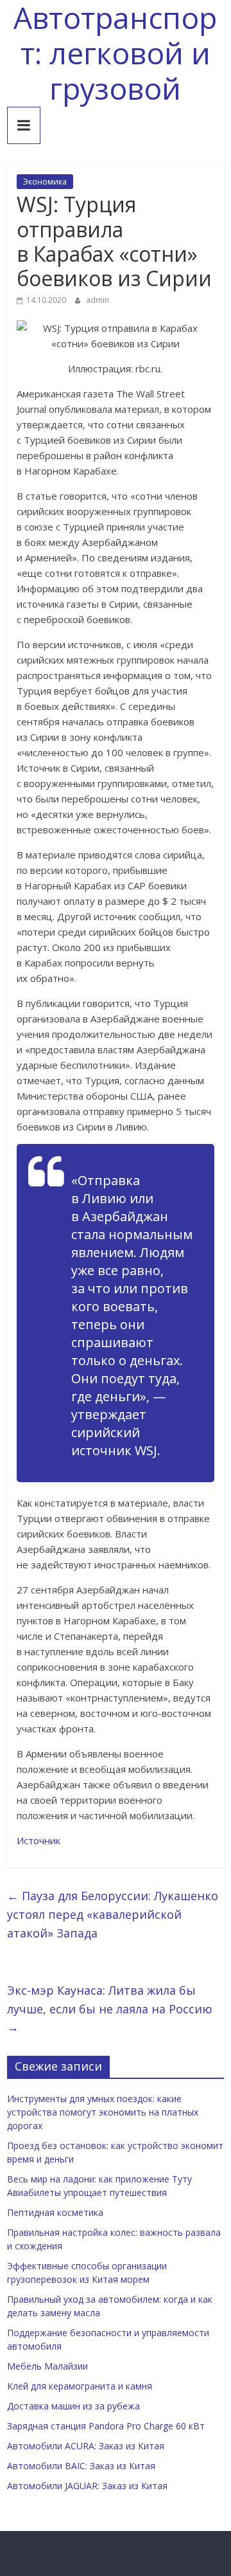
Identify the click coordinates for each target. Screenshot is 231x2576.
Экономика (45, 182)
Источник (38, 1840)
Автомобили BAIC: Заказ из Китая (81, 2466)
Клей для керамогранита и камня (80, 2386)
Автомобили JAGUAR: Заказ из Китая (87, 2486)
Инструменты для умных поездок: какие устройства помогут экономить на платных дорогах (103, 2112)
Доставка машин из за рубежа (73, 2406)
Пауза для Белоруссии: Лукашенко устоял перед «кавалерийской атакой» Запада (113, 1914)
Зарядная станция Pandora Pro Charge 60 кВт (106, 2426)
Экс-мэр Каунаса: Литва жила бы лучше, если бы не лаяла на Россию (110, 2009)
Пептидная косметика (55, 2212)
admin (98, 300)
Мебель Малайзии (47, 2366)
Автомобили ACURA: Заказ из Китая (86, 2446)
